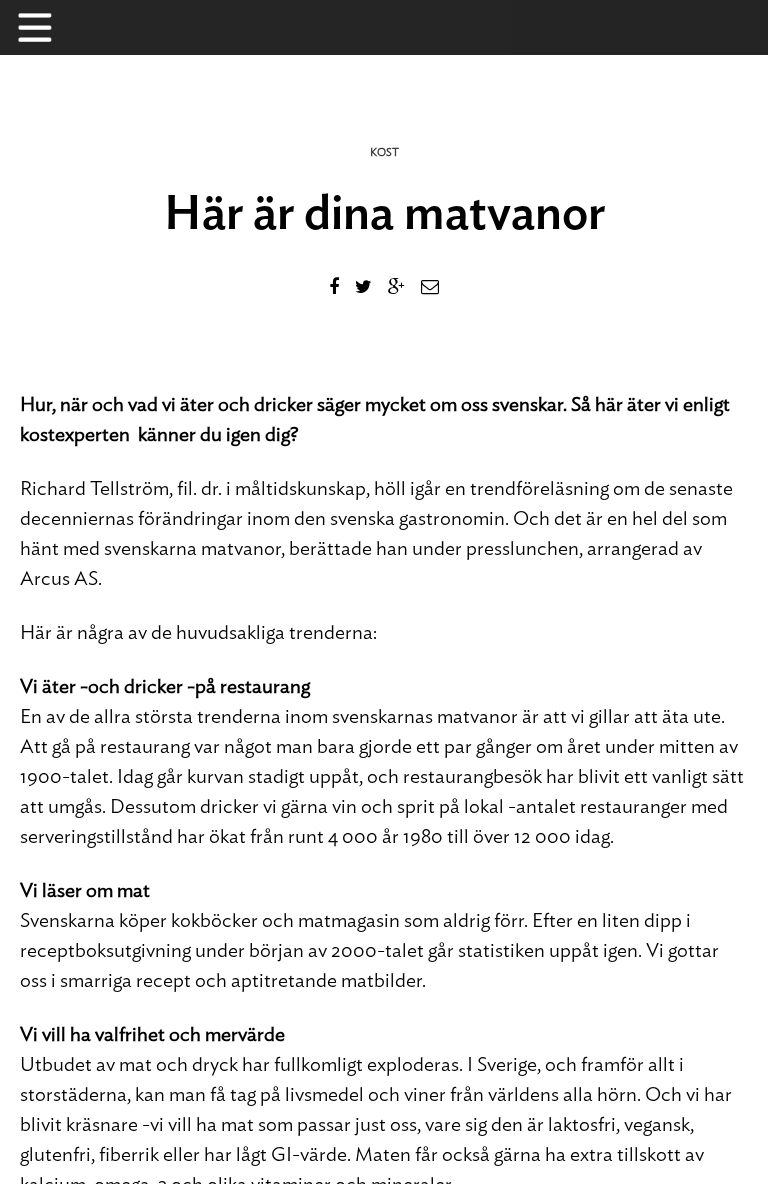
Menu (45, 27)
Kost (384, 152)
